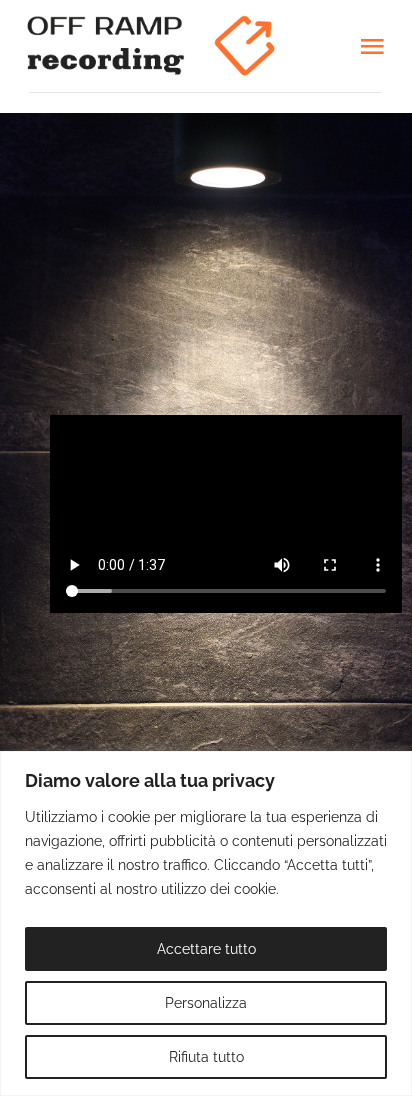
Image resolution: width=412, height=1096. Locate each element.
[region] (206, 923)
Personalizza (206, 1003)
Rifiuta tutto (206, 1057)
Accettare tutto (206, 949)
